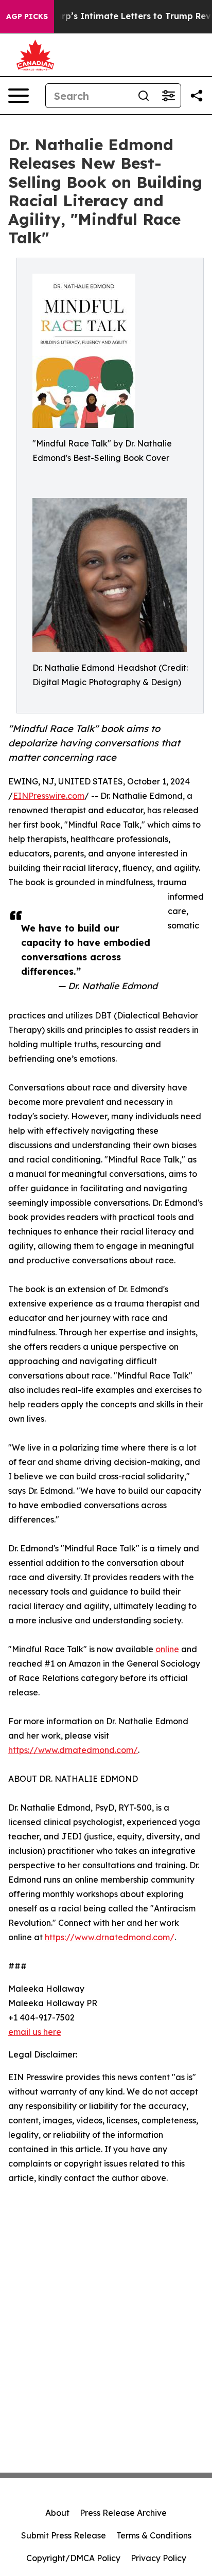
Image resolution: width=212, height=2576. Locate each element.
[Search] (144, 96)
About (57, 2513)
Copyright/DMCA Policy (73, 2558)
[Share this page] (197, 96)
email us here (35, 2032)
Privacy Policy (158, 2558)
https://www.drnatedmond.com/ (73, 1750)
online (167, 1649)
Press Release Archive (123, 2513)
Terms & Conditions (154, 2535)
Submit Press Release (64, 2535)
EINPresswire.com (49, 796)
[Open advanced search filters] (168, 96)
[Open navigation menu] (19, 96)
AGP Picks (27, 16)
